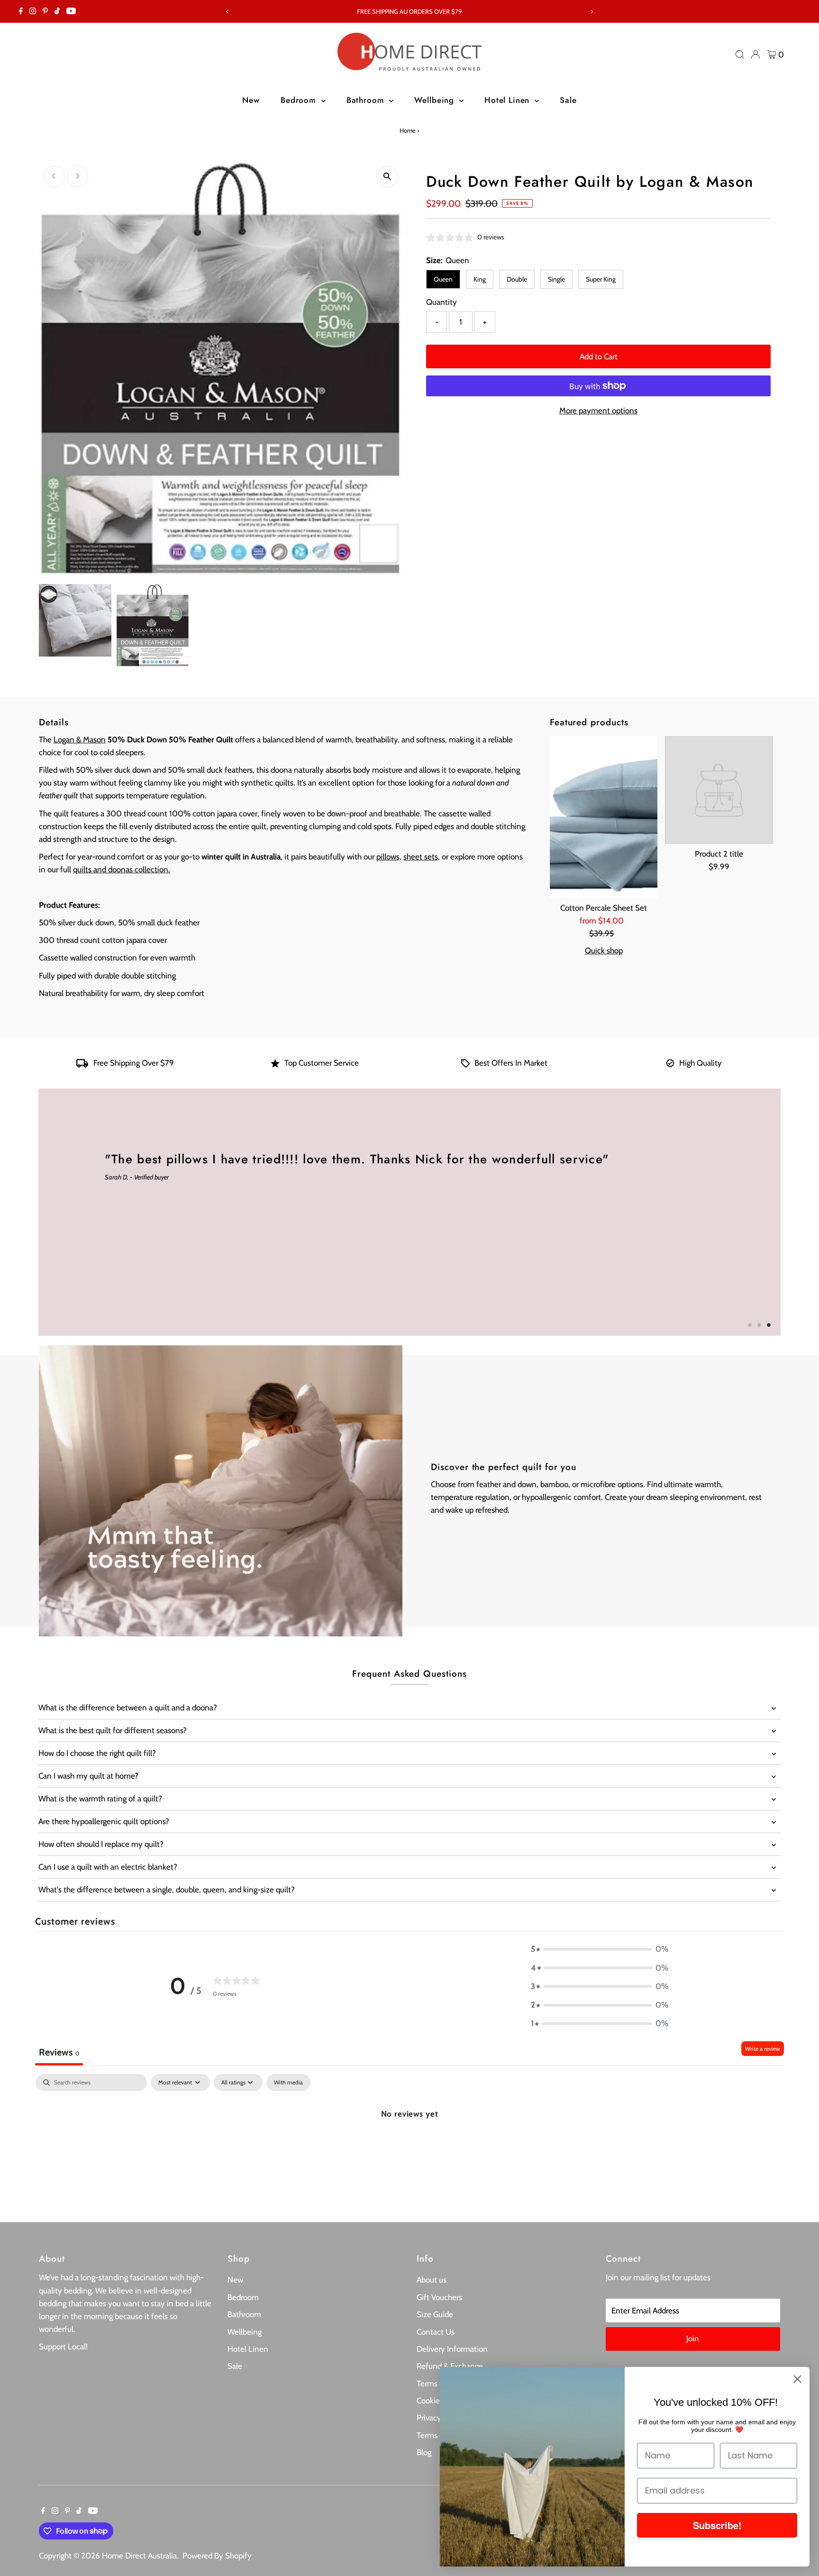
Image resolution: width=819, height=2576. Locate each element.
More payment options (598, 411)
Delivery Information (452, 2349)
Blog (424, 2452)
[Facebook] (21, 11)
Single (556, 279)
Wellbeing (436, 100)
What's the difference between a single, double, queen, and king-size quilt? (167, 1890)
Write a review (763, 2049)
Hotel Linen (508, 100)
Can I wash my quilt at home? (88, 1776)
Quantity (441, 302)
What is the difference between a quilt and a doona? (128, 1708)
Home (408, 130)
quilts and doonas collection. (122, 869)
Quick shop (604, 951)
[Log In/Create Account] (755, 55)
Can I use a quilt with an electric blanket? (108, 1867)
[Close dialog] (797, 2379)
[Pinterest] (45, 11)
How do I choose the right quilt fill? (97, 1753)
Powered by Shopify (217, 2556)
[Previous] (227, 12)
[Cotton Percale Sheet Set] (604, 817)
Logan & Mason (80, 740)
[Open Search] (740, 55)
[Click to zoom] (387, 177)
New (251, 100)
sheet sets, (422, 857)
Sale (568, 100)
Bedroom (300, 100)
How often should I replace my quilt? (101, 1844)
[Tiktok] (57, 11)
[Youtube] (71, 11)
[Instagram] (33, 11)
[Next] (592, 12)
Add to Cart (599, 356)
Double (517, 279)
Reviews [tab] (59, 2052)
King (480, 279)
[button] (600, 1949)
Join (693, 2338)
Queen (443, 279)
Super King (601, 279)
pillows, (389, 857)
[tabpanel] (409, 2145)
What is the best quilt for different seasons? (113, 1730)
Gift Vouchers (439, 2297)
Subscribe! (717, 2525)
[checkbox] (288, 2083)
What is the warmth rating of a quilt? (100, 1799)
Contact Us (436, 2332)
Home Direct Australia (139, 2556)
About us (432, 2280)
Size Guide (435, 2314)
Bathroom (367, 100)
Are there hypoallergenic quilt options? (104, 1821)
